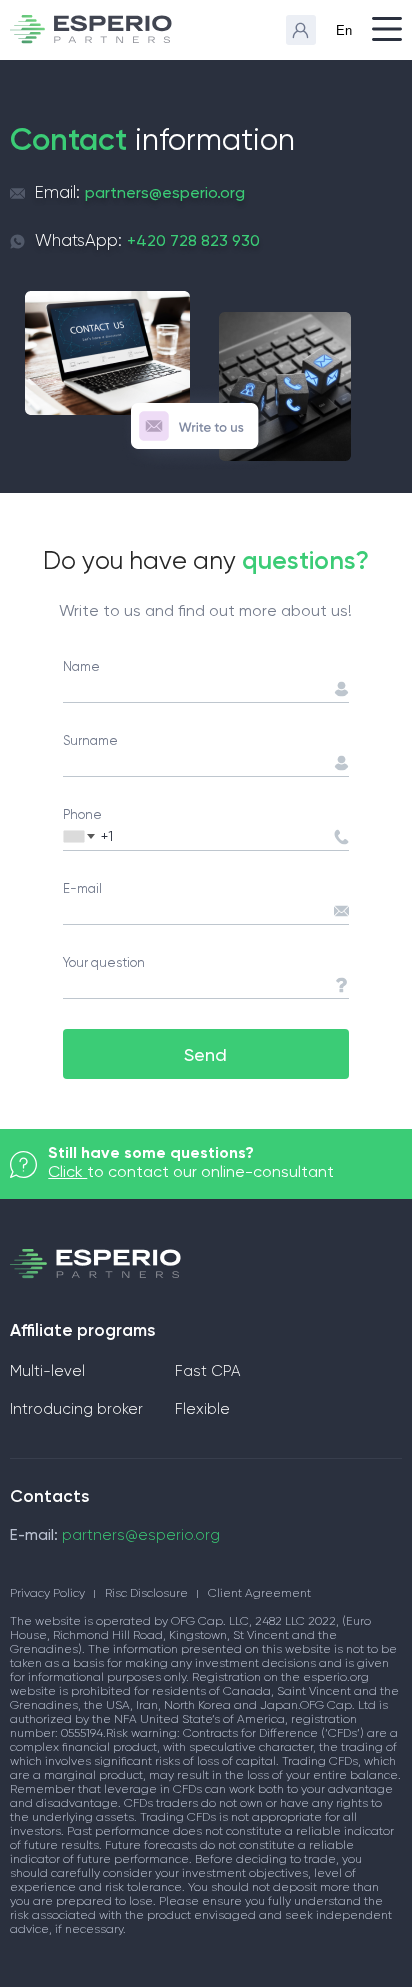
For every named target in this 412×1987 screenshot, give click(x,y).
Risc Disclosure (146, 1594)
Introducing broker (76, 1409)
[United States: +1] (82, 836)
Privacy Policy (47, 1594)
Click (67, 1171)
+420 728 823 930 (193, 240)
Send (205, 1054)
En (344, 30)
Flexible (202, 1409)
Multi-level (47, 1371)
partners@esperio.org (165, 192)
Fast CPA (207, 1371)
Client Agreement (259, 1594)
